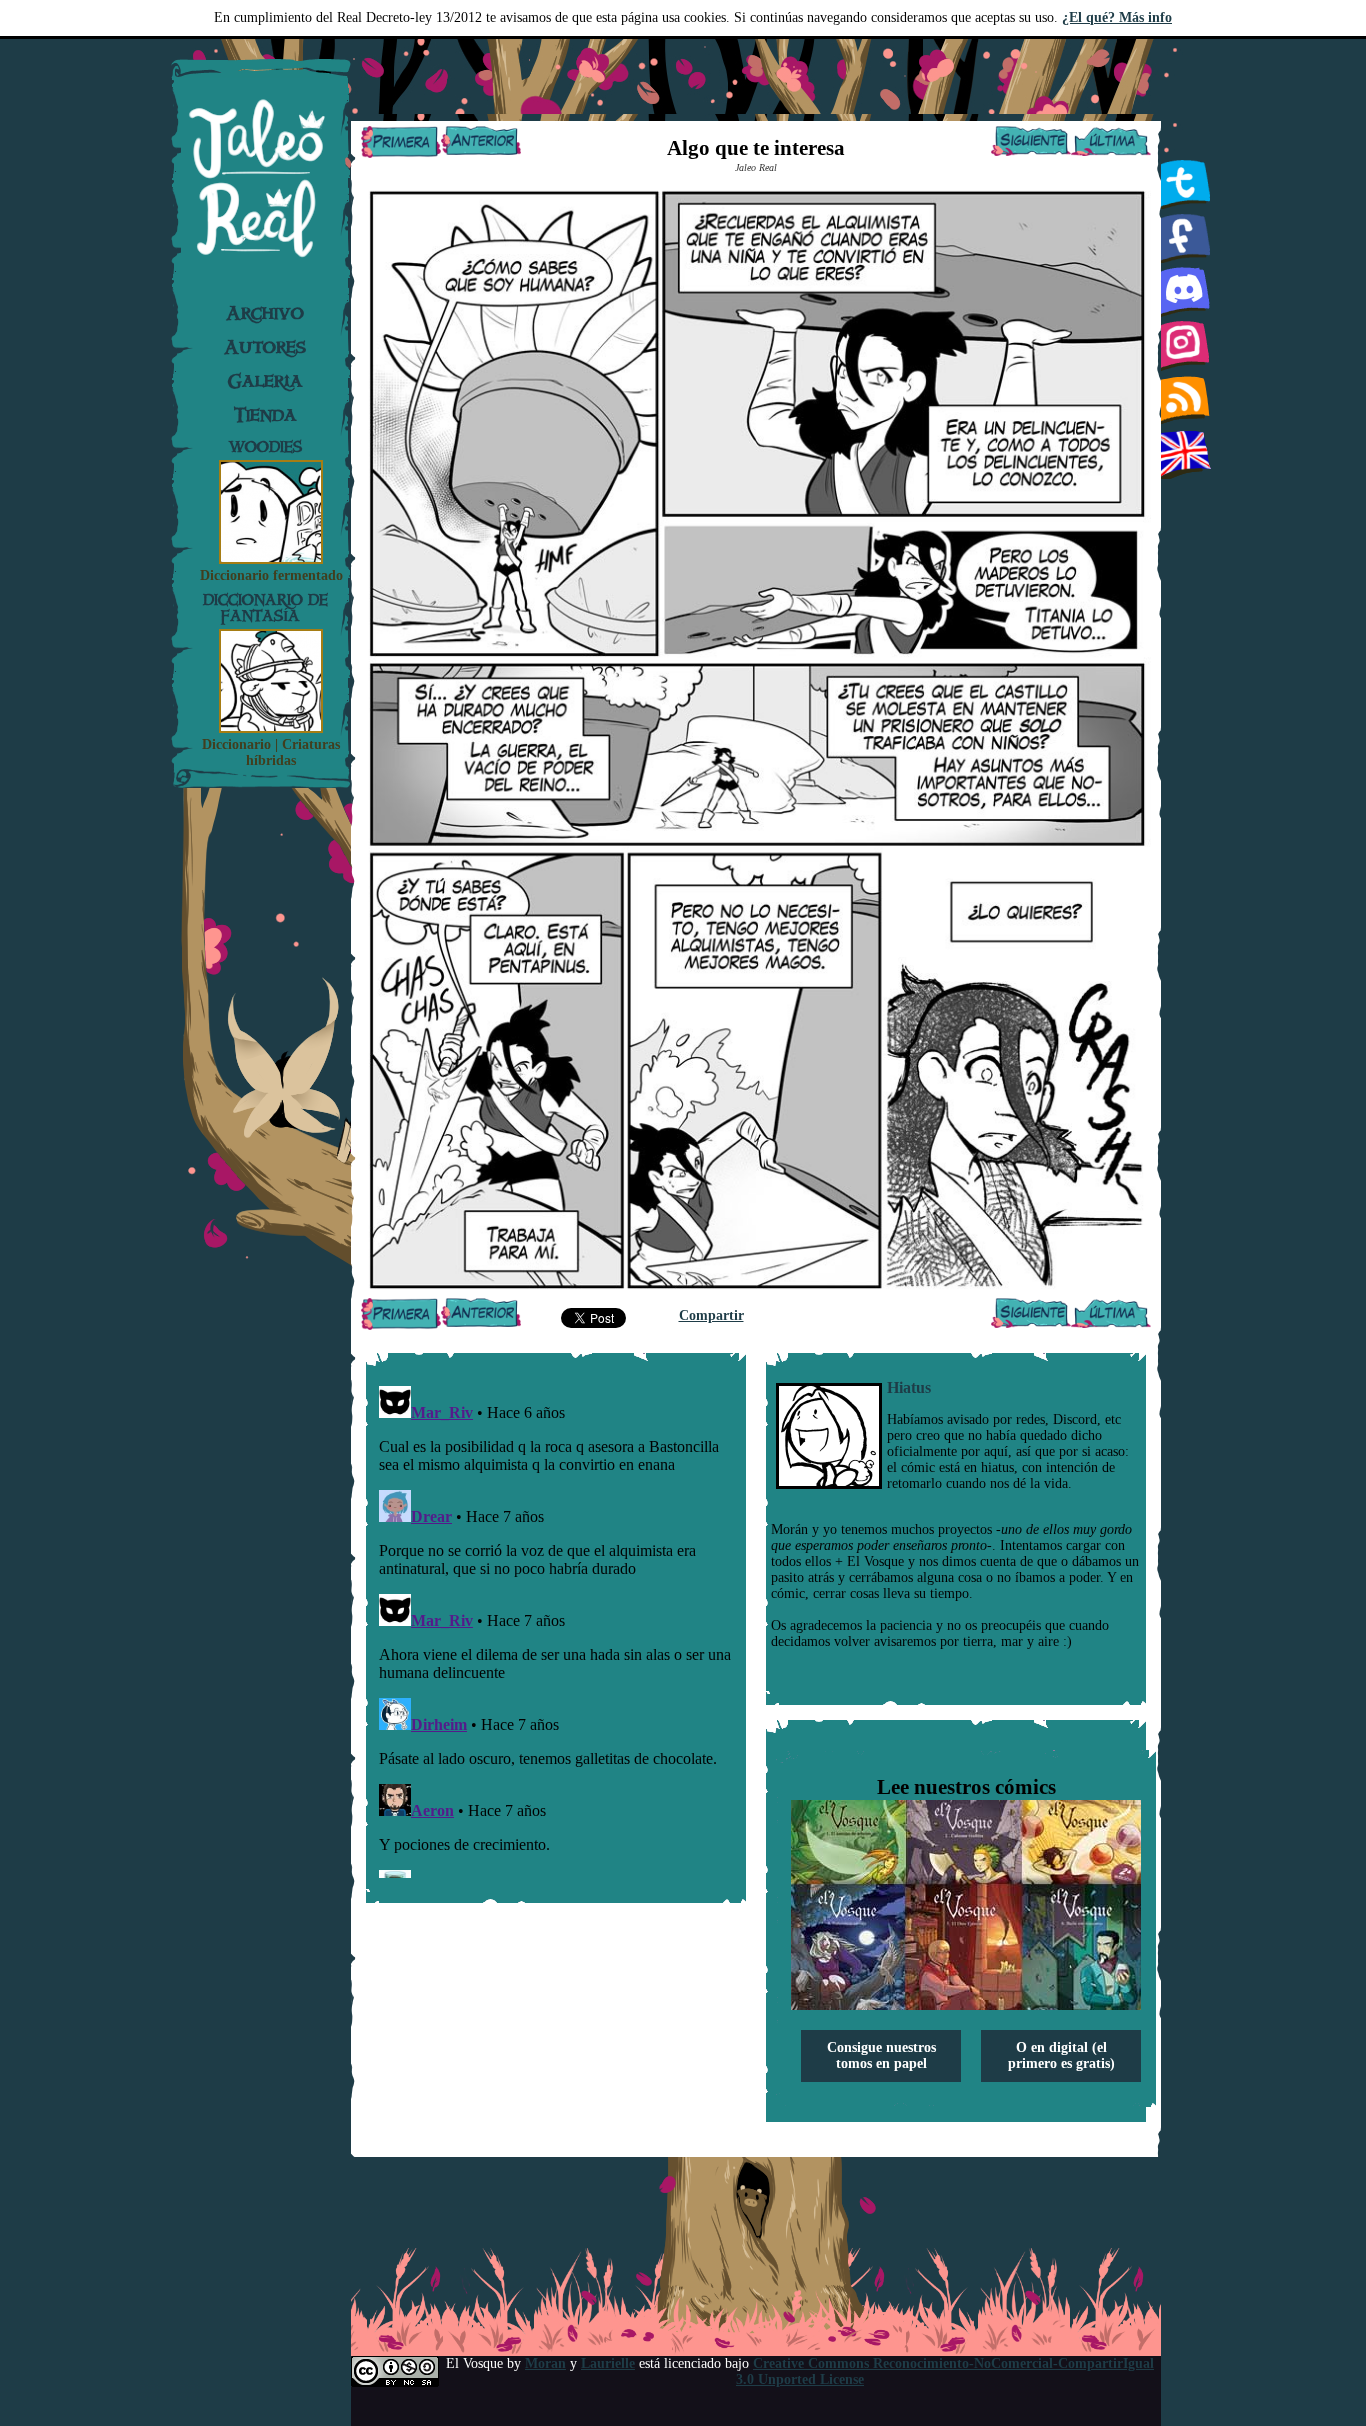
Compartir (711, 1315)
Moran (545, 2363)
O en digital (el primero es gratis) (1061, 2055)
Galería (265, 381)
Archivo (265, 313)
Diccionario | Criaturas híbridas (271, 752)
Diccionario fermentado (271, 575)
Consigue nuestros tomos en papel (881, 2055)
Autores (265, 347)
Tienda (265, 415)
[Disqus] (556, 1628)
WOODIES (265, 446)
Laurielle (608, 2363)
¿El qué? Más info (1117, 17)
